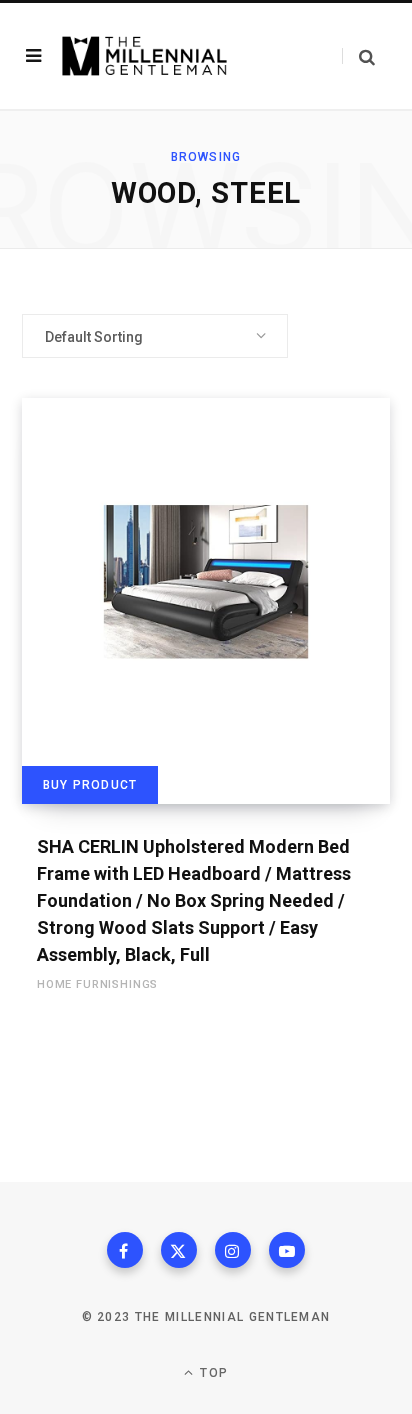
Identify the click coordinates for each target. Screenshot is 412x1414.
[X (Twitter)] (179, 1250)
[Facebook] (125, 1250)
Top (212, 1373)
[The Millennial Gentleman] (144, 55)
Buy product (90, 785)
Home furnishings (97, 984)
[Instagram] (233, 1250)
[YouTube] (287, 1250)
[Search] (358, 56)
